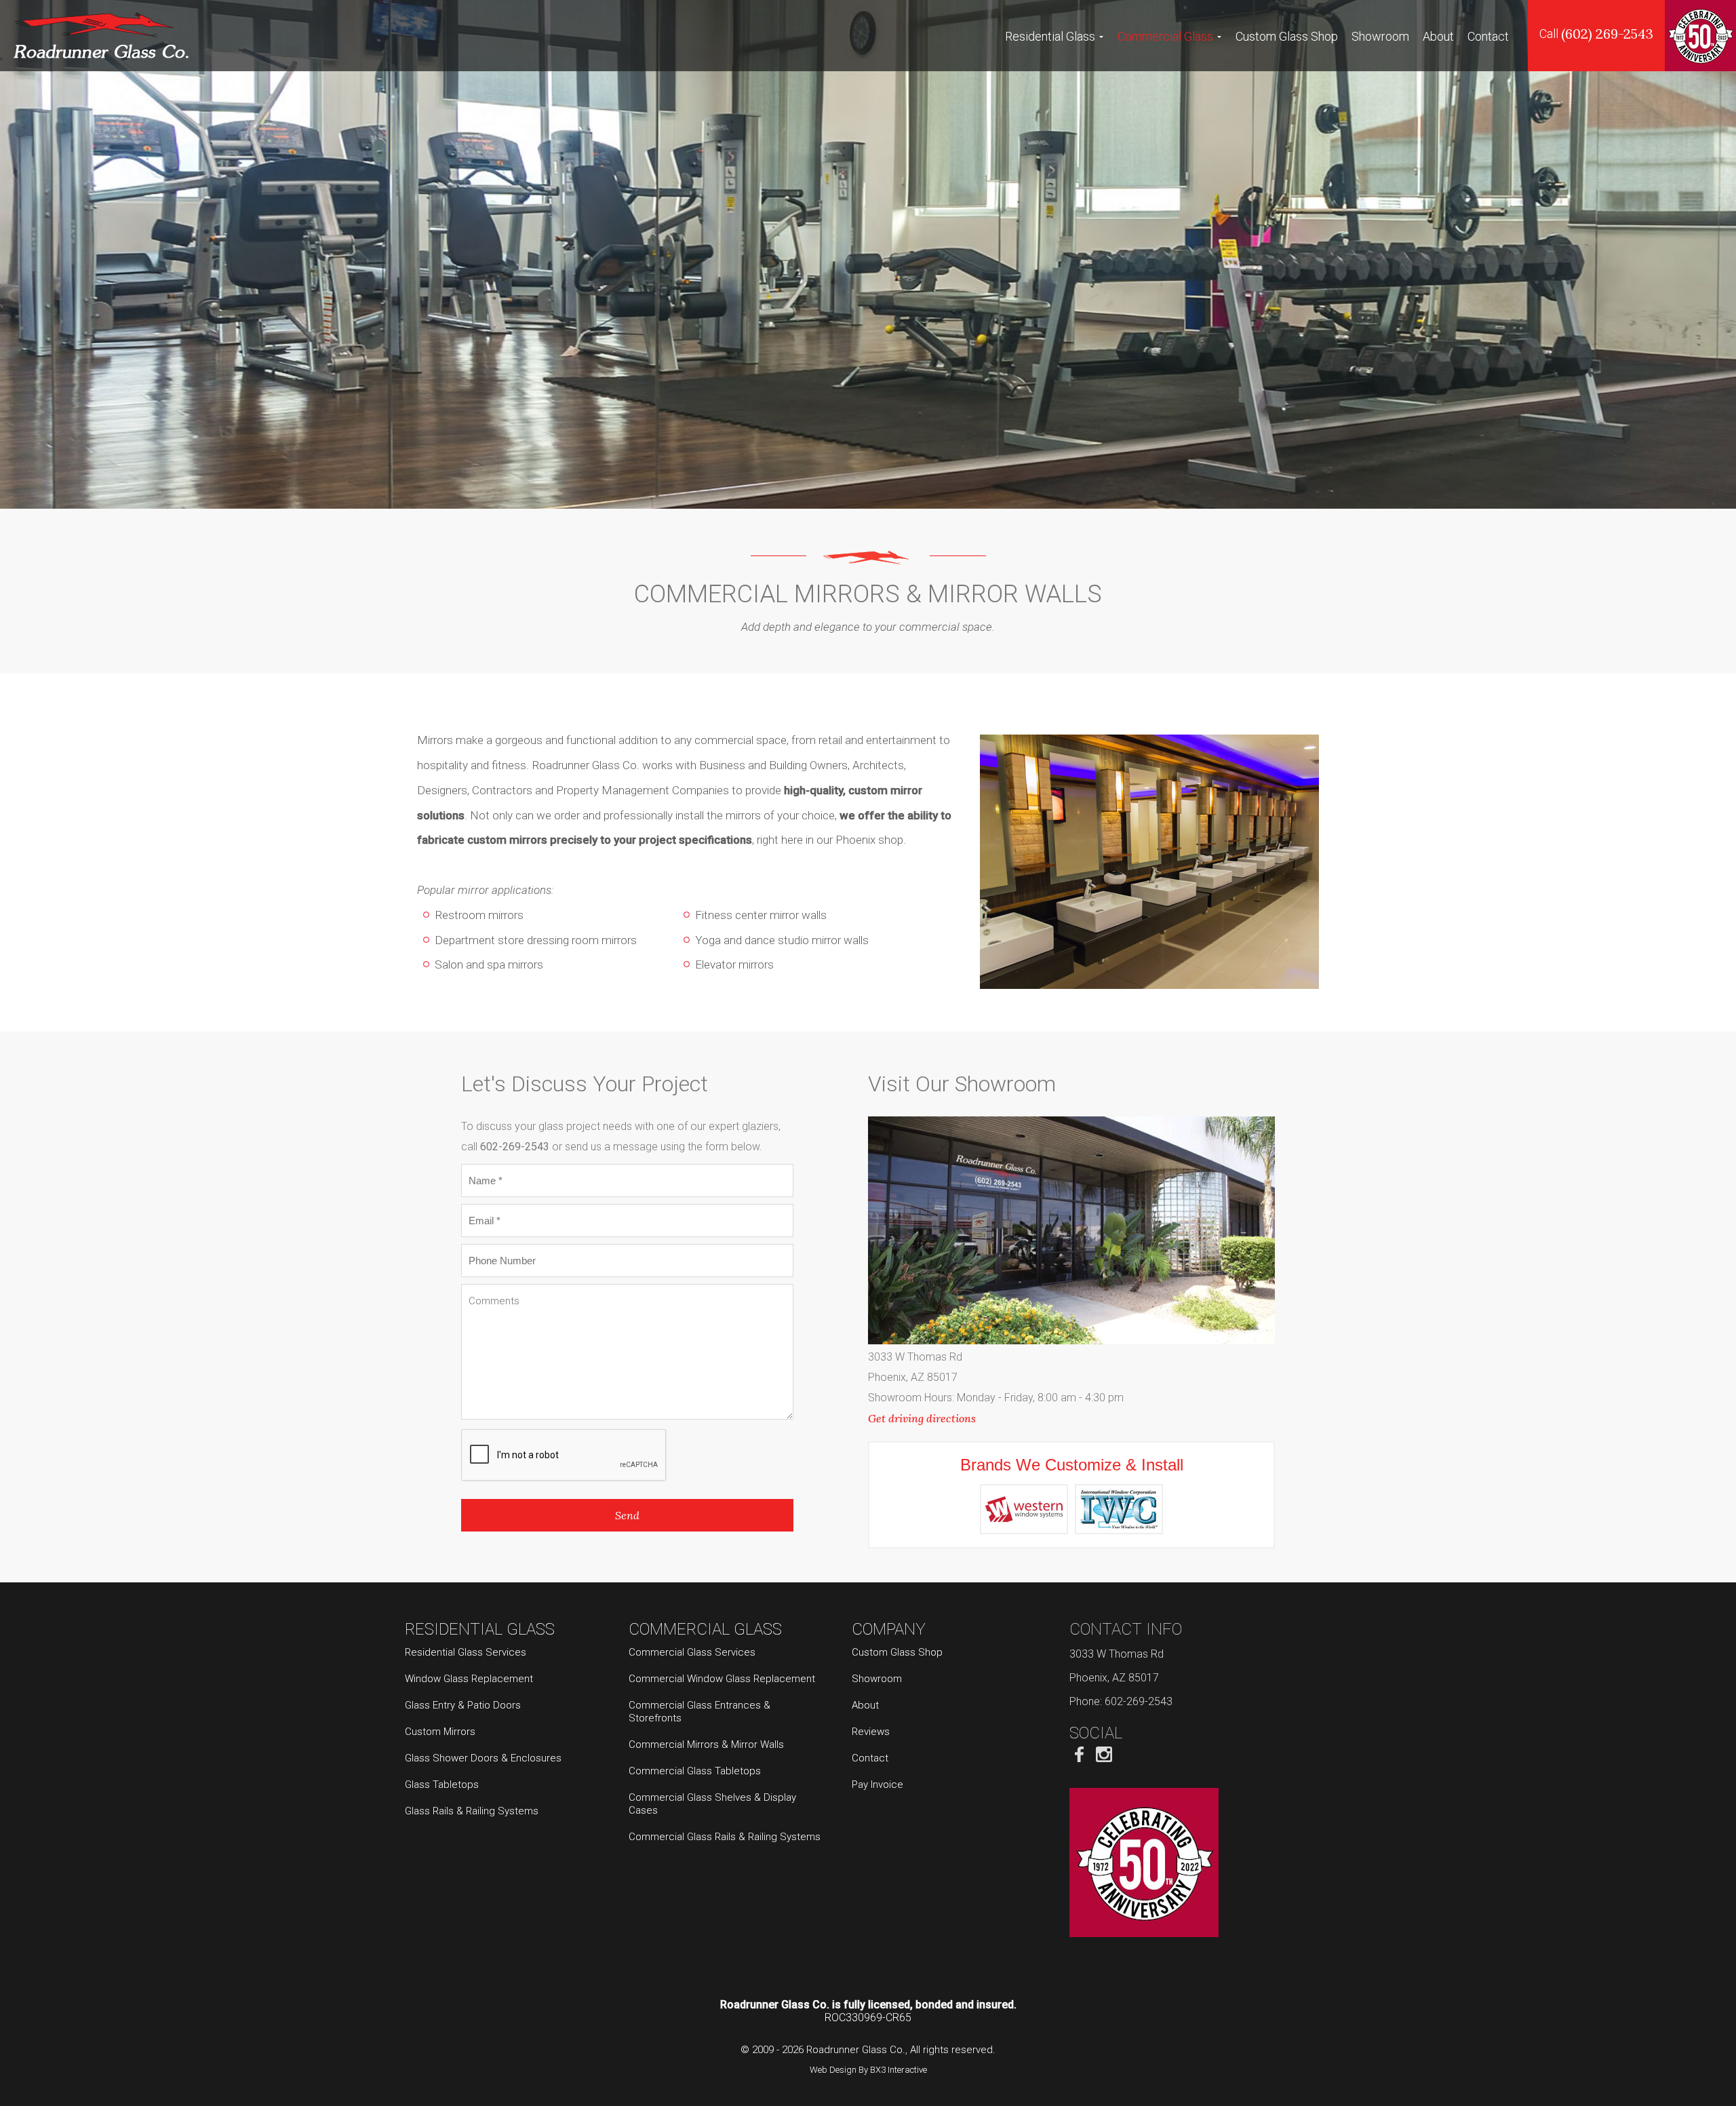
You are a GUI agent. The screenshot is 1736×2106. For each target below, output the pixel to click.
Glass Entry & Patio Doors (463, 1705)
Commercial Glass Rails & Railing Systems (725, 1837)
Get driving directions (922, 1418)
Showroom (1380, 36)
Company (889, 1629)
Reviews (871, 1732)
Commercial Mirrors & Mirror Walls (706, 1744)
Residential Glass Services (466, 1652)
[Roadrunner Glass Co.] (101, 35)
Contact (1488, 36)
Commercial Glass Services (692, 1652)
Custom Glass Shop (1287, 36)
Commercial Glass (1165, 36)
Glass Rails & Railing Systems (472, 1811)
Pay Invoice (877, 1785)
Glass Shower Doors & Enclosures (483, 1758)
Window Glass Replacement (469, 1679)
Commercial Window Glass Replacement (722, 1679)
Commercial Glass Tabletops (695, 1771)
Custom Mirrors (440, 1732)
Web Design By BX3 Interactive (868, 2070)
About (1438, 36)
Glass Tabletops (442, 1785)
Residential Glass (1050, 36)
